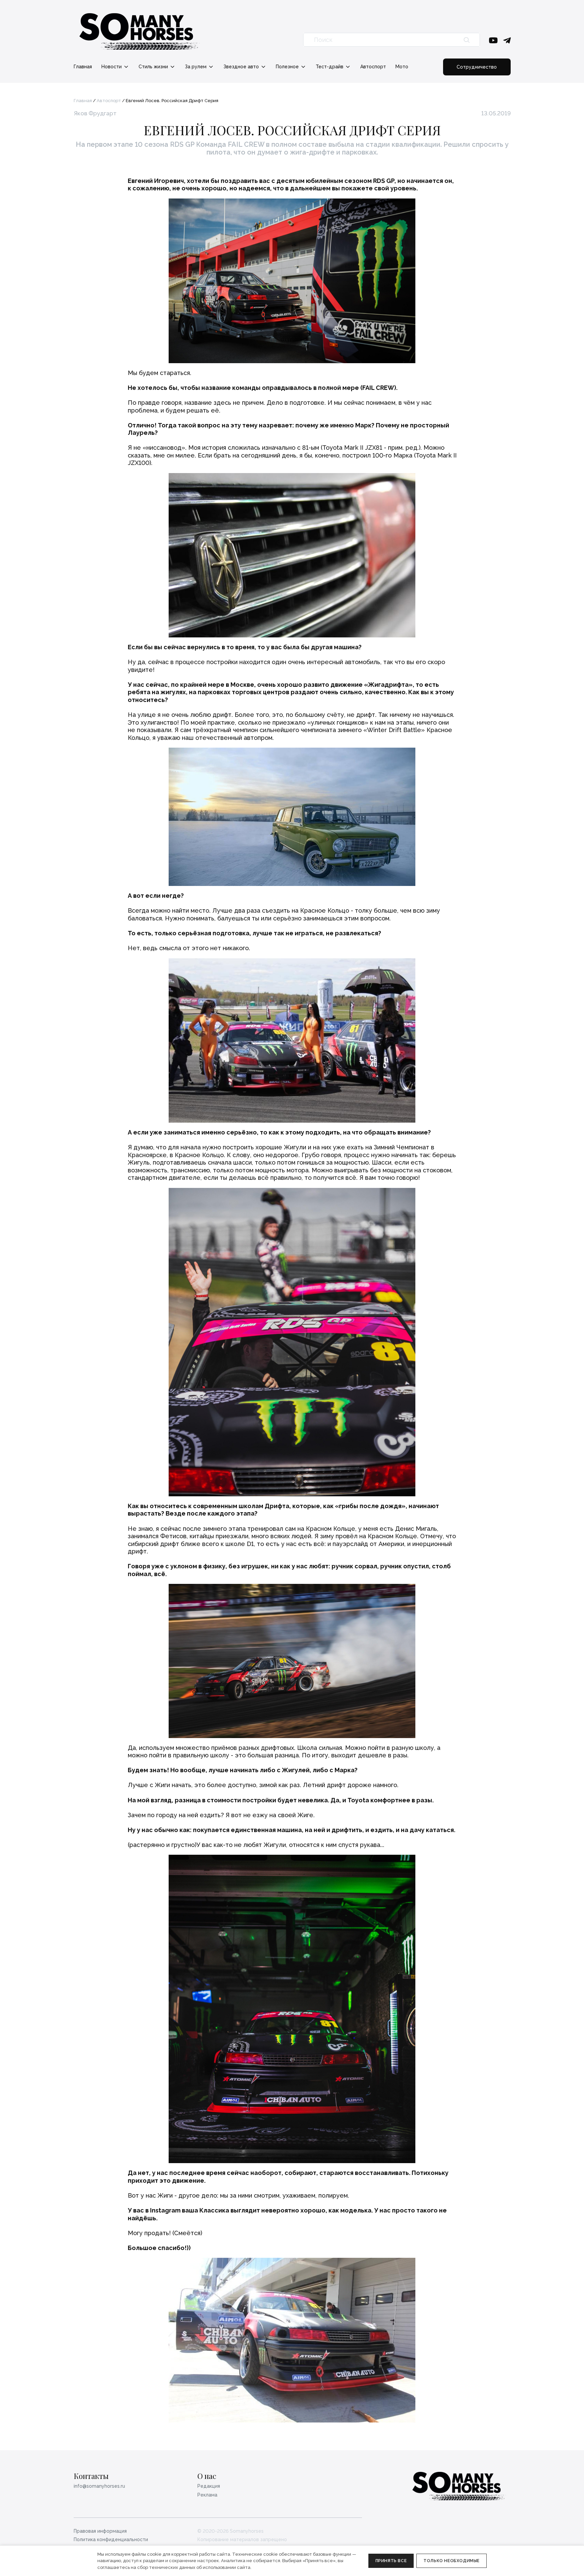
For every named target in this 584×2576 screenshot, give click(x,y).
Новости (112, 67)
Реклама (207, 2495)
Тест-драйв (330, 67)
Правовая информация (100, 2531)
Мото (402, 67)
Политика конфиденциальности (111, 2539)
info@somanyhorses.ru (99, 2486)
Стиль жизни (154, 67)
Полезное (288, 67)
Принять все (391, 2561)
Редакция (209, 2486)
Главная (83, 67)
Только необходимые (452, 2561)
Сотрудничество (477, 67)
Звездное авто (242, 67)
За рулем (196, 67)
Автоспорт (373, 67)
